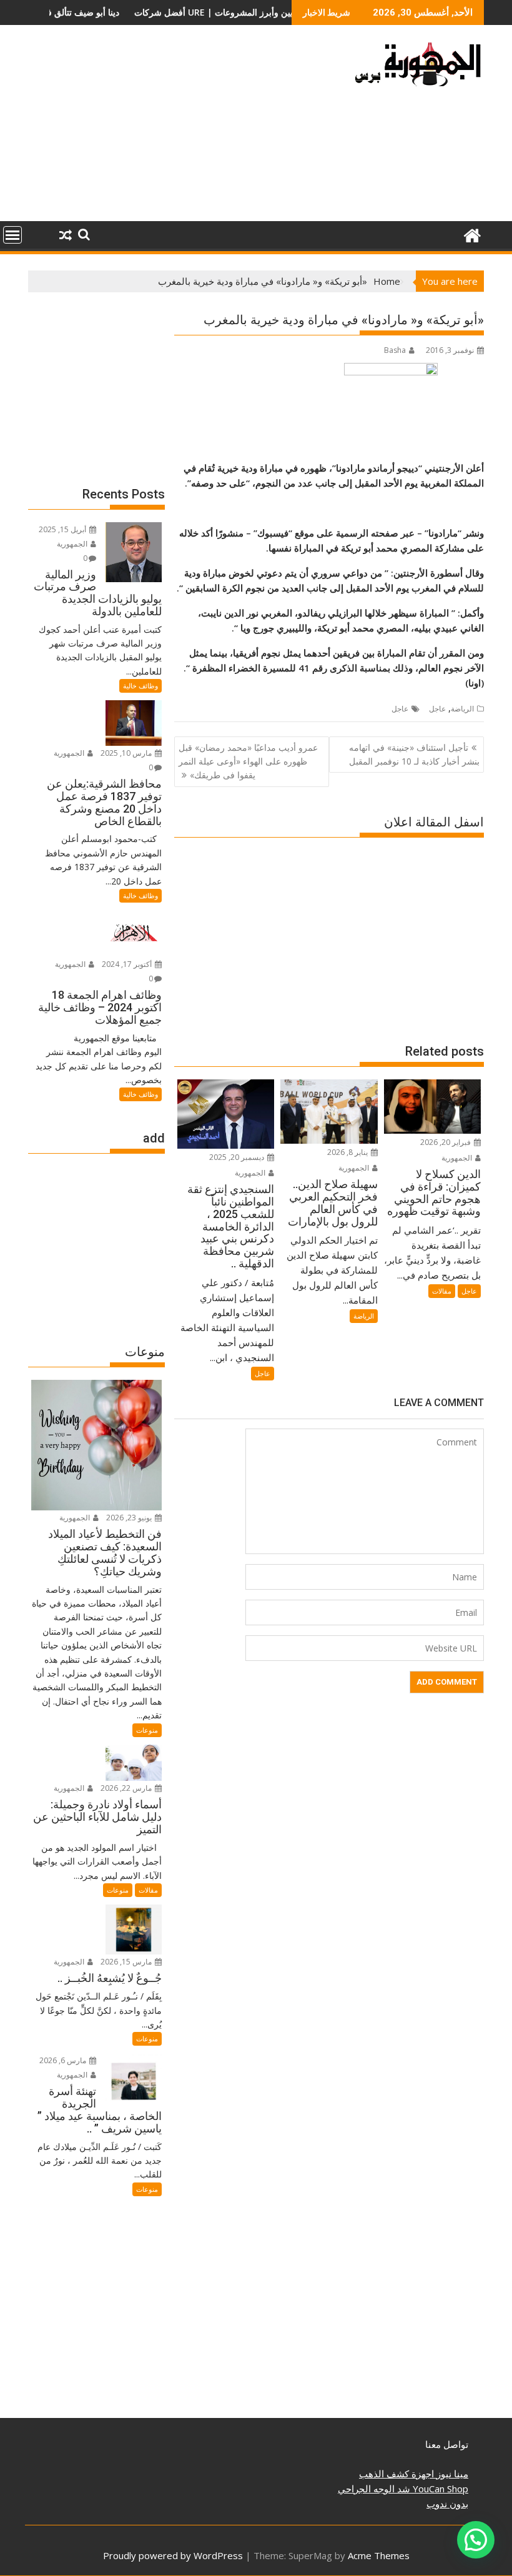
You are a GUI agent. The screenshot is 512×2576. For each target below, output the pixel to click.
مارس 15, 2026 (127, 1962)
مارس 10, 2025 (127, 753)
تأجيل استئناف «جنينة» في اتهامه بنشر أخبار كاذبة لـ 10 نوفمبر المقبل (414, 754)
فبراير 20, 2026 (446, 1142)
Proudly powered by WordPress (173, 2555)
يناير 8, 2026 (348, 1152)
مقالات (442, 1291)
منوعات (147, 1730)
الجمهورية (458, 1158)
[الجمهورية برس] (472, 234)
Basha (395, 350)
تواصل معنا (447, 2444)
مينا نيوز (451, 2474)
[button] (476, 2540)
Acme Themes (379, 2555)
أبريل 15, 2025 (63, 529)
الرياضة (462, 709)
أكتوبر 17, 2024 (128, 964)
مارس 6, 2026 (64, 2060)
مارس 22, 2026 (127, 1788)
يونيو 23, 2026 (130, 1518)
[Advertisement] (183, 128)
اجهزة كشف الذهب (396, 2474)
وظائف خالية (140, 686)
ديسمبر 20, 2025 (238, 1157)
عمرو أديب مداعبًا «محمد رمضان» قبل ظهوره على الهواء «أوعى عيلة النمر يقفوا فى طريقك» (248, 761)
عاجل (437, 709)
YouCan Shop (439, 2489)
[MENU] (12, 235)
